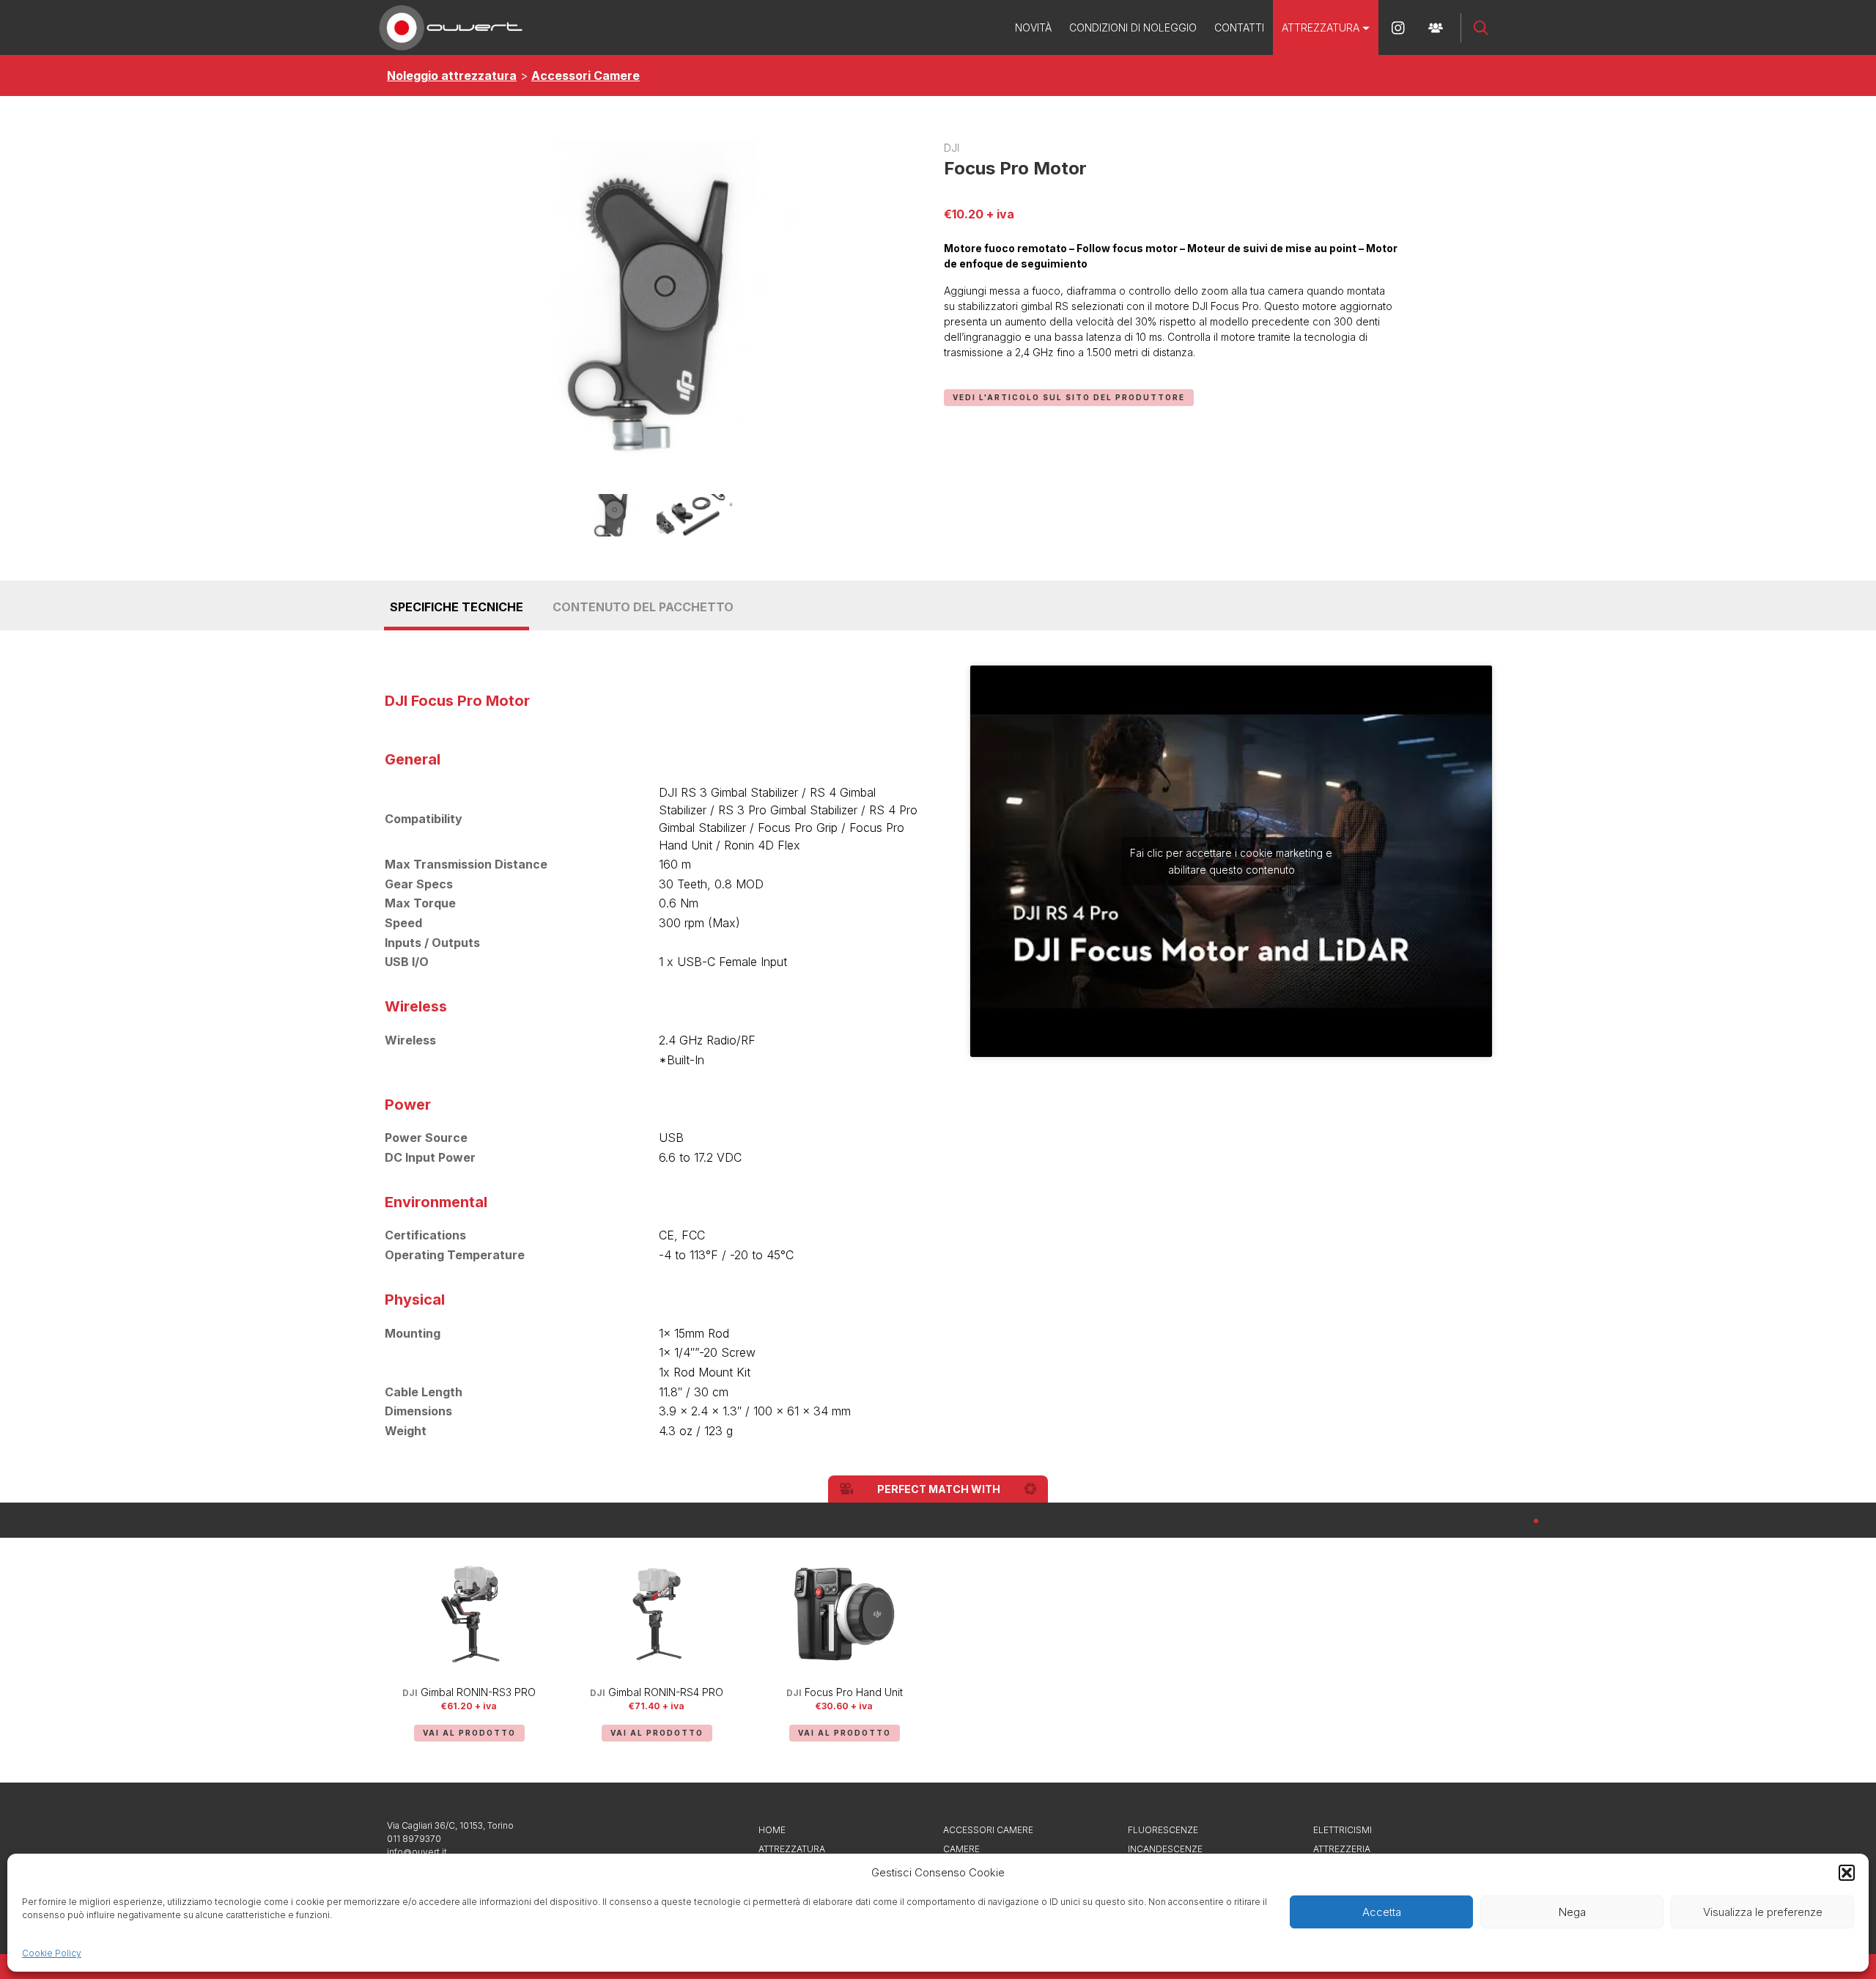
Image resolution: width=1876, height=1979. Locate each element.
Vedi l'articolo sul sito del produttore (1069, 397)
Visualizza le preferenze (1763, 1912)
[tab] (1536, 1521)
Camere (961, 1849)
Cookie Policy (52, 1953)
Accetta (1382, 1912)
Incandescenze (1165, 1849)
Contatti (1239, 27)
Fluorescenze (1163, 1830)
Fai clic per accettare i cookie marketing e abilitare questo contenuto (1231, 861)
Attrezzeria (1342, 1849)
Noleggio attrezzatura (452, 75)
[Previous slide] (394, 1651)
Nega (1572, 1912)
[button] (1847, 1873)
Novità (1033, 27)
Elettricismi (1343, 1830)
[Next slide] (1482, 1651)
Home (772, 1830)
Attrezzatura (1321, 27)
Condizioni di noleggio (1133, 27)
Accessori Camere (586, 75)
